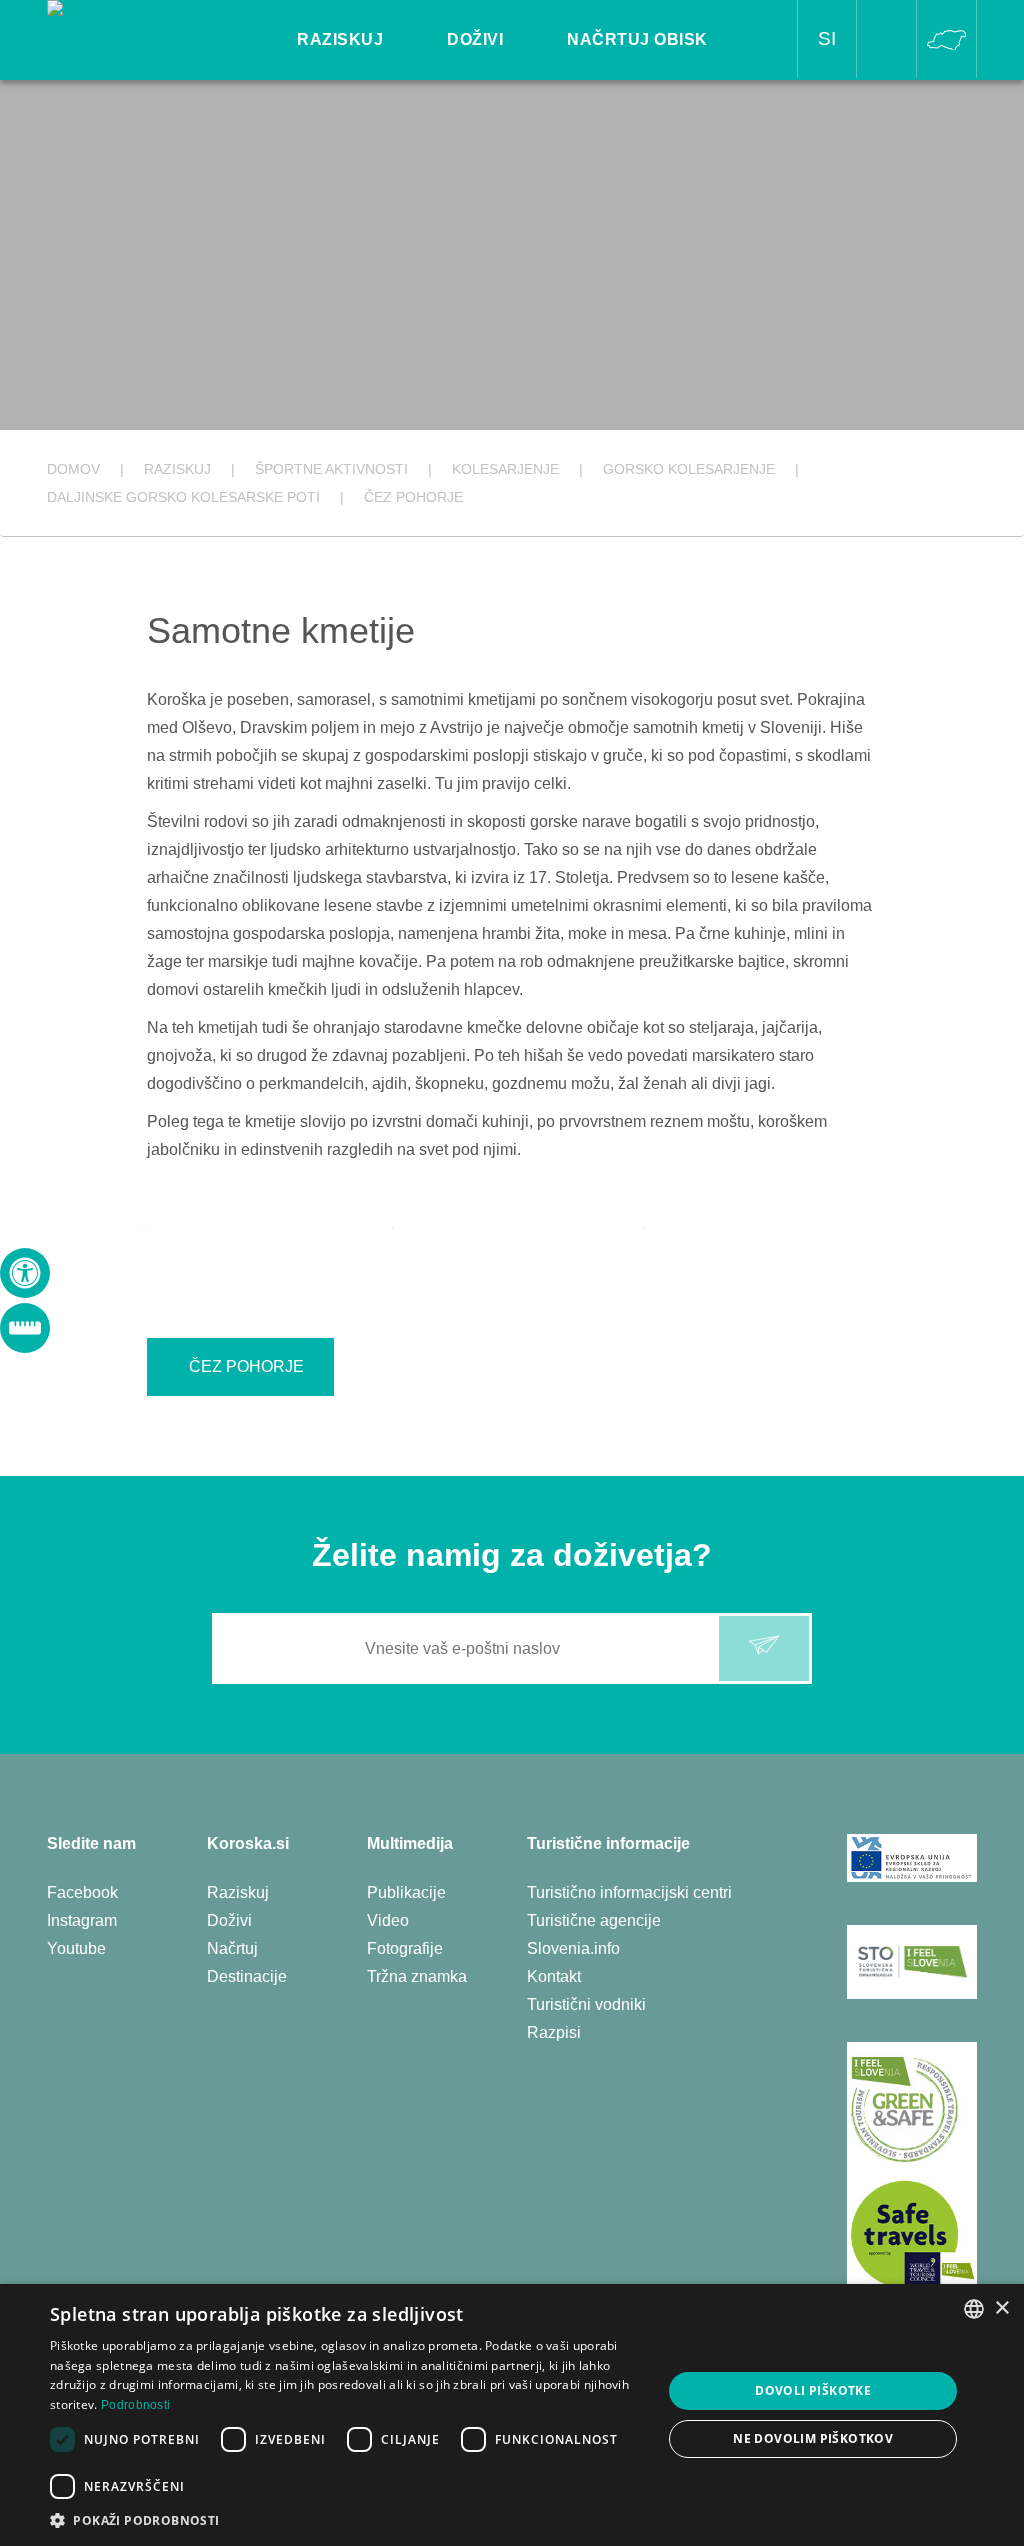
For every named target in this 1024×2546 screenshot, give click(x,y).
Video (388, 1920)
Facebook (82, 1892)
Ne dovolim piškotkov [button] (813, 2438)
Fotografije (405, 1948)
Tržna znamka (417, 1976)
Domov (73, 469)
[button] (347, 2520)
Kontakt (554, 1976)
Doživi (229, 1920)
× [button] (1001, 2308)
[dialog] (512, 2415)
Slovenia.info (573, 1948)
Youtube (76, 1948)
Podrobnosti (135, 2405)
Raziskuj (238, 1892)
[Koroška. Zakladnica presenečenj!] (140, 26)
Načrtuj (232, 1948)
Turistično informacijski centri (629, 1892)
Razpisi (554, 2032)
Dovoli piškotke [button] (813, 2390)
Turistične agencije (594, 1920)
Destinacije (247, 1976)
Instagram (82, 1920)
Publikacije (406, 1892)
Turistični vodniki (586, 2004)
